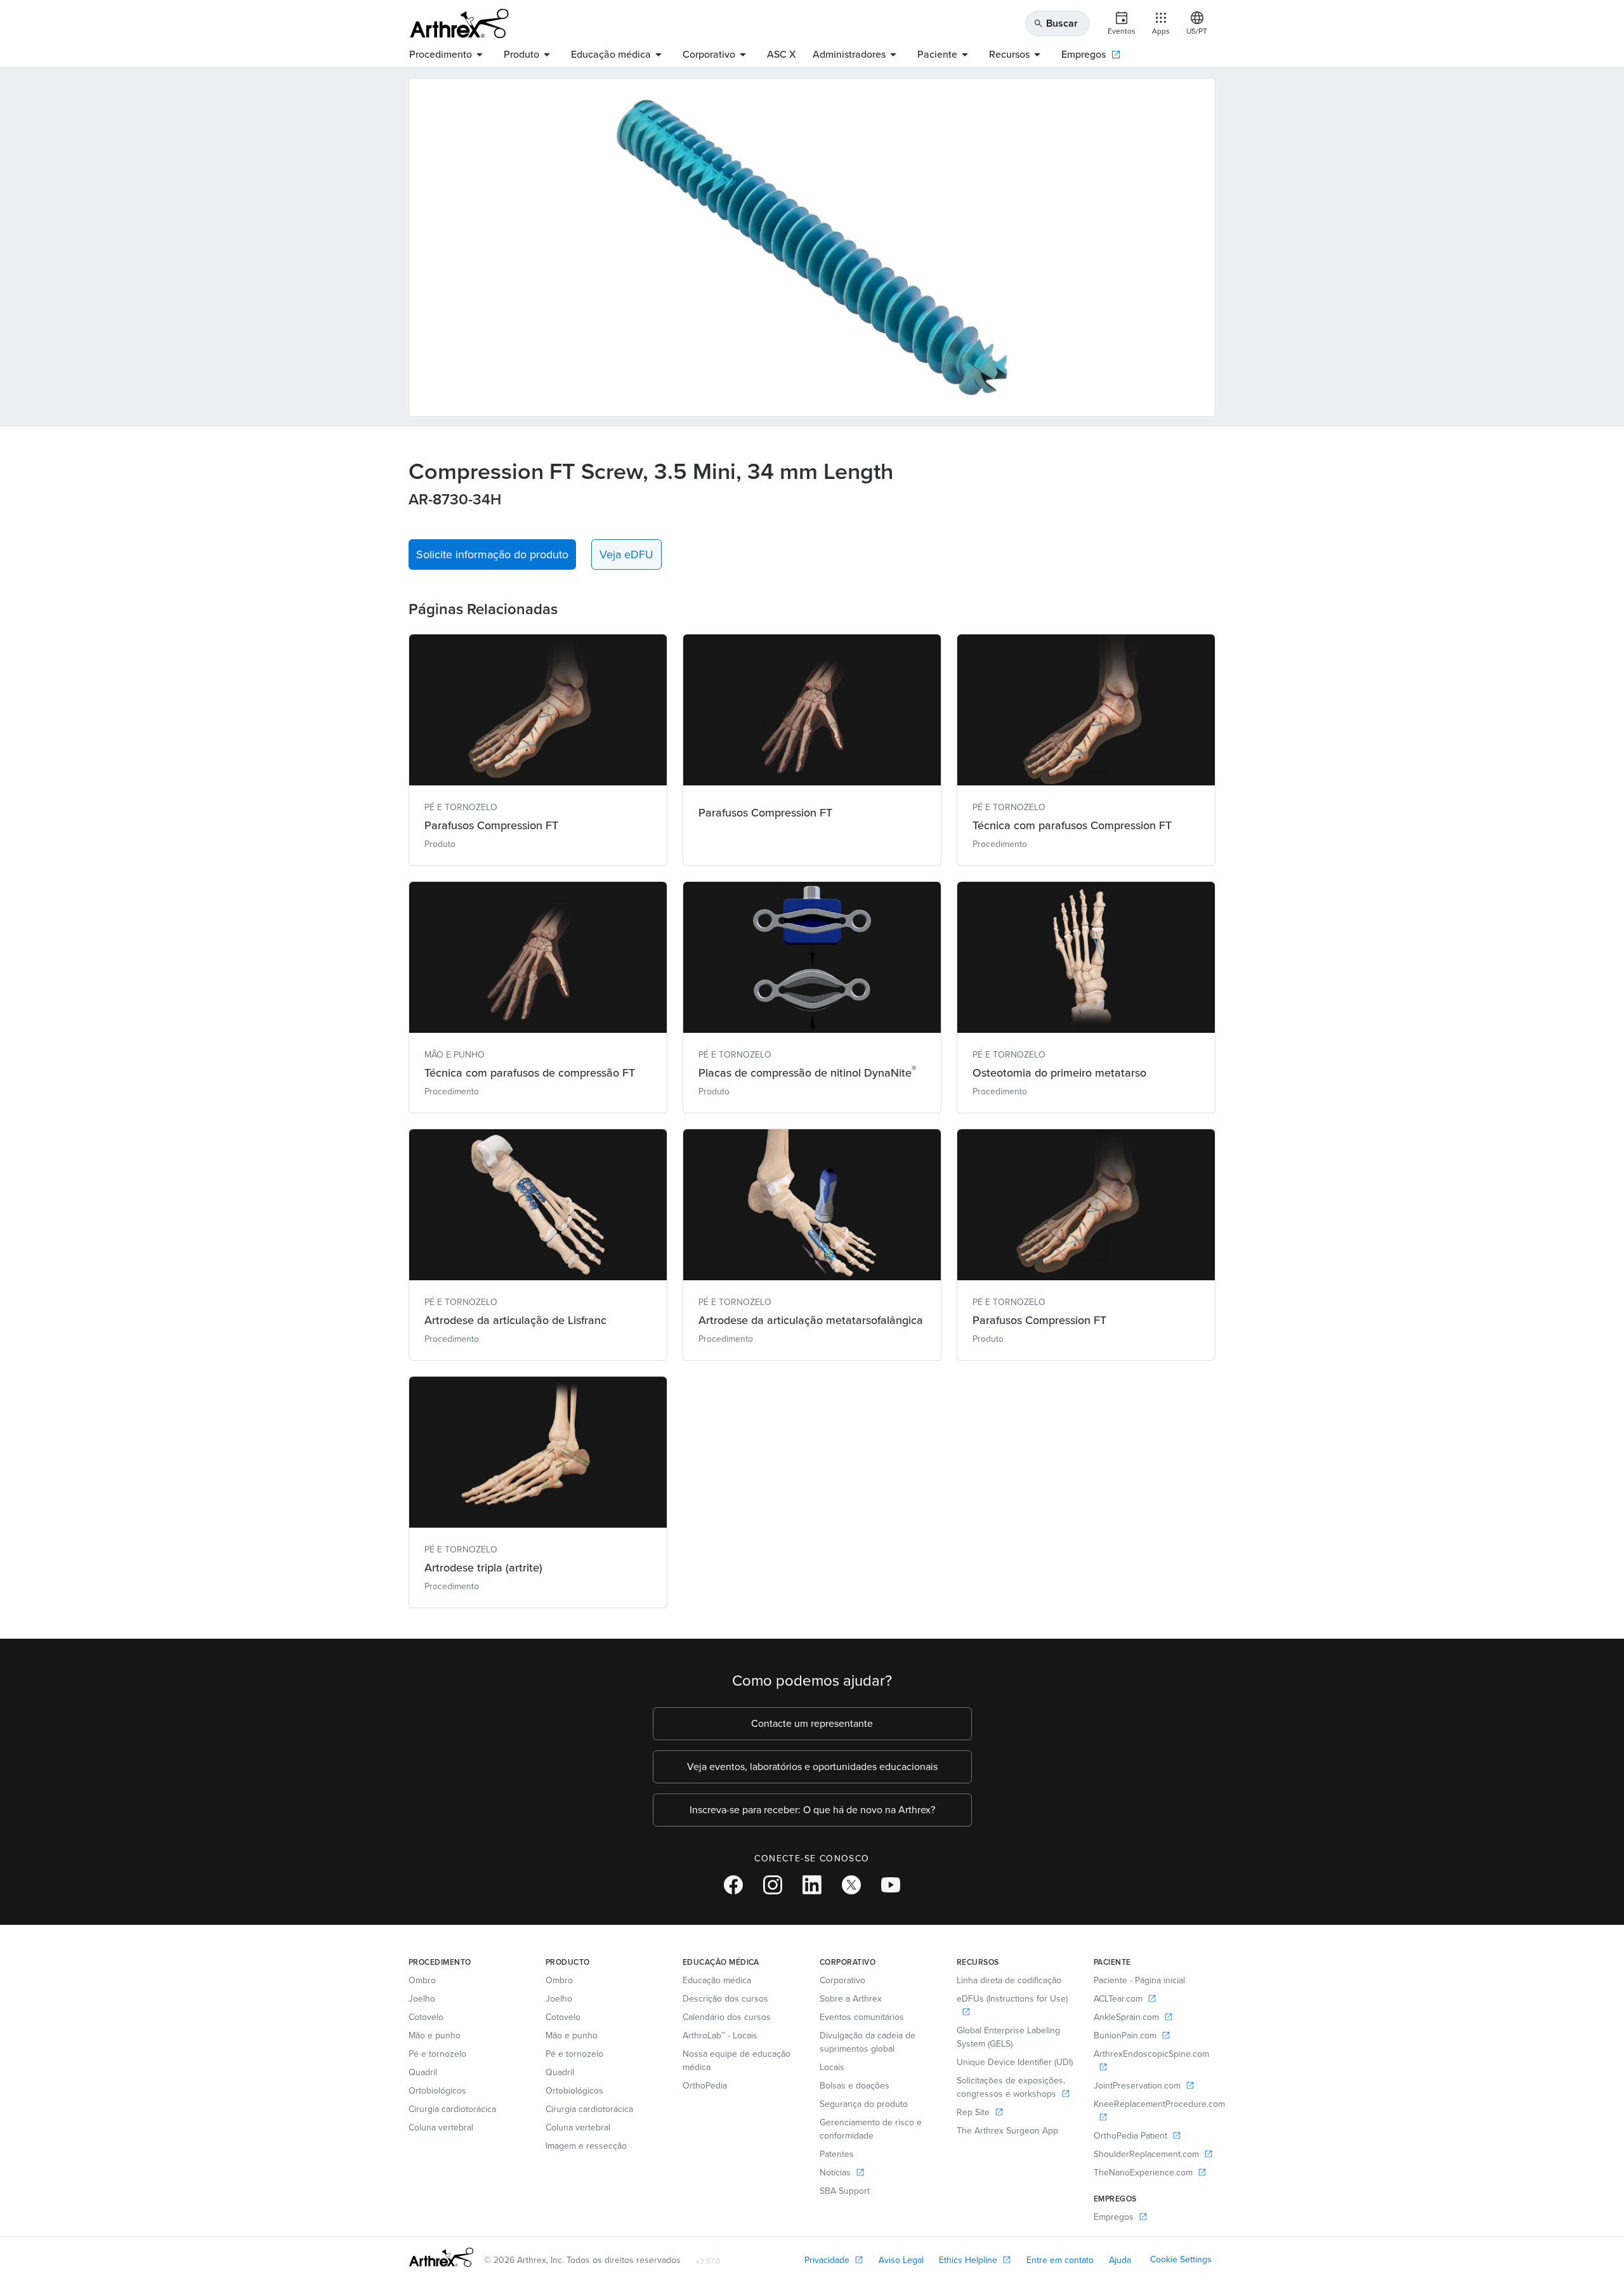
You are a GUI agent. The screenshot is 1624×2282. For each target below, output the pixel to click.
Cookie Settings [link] (1181, 2259)
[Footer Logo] (441, 2257)
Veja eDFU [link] (626, 554)
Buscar (1056, 23)
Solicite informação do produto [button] (492, 554)
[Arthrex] (459, 23)
